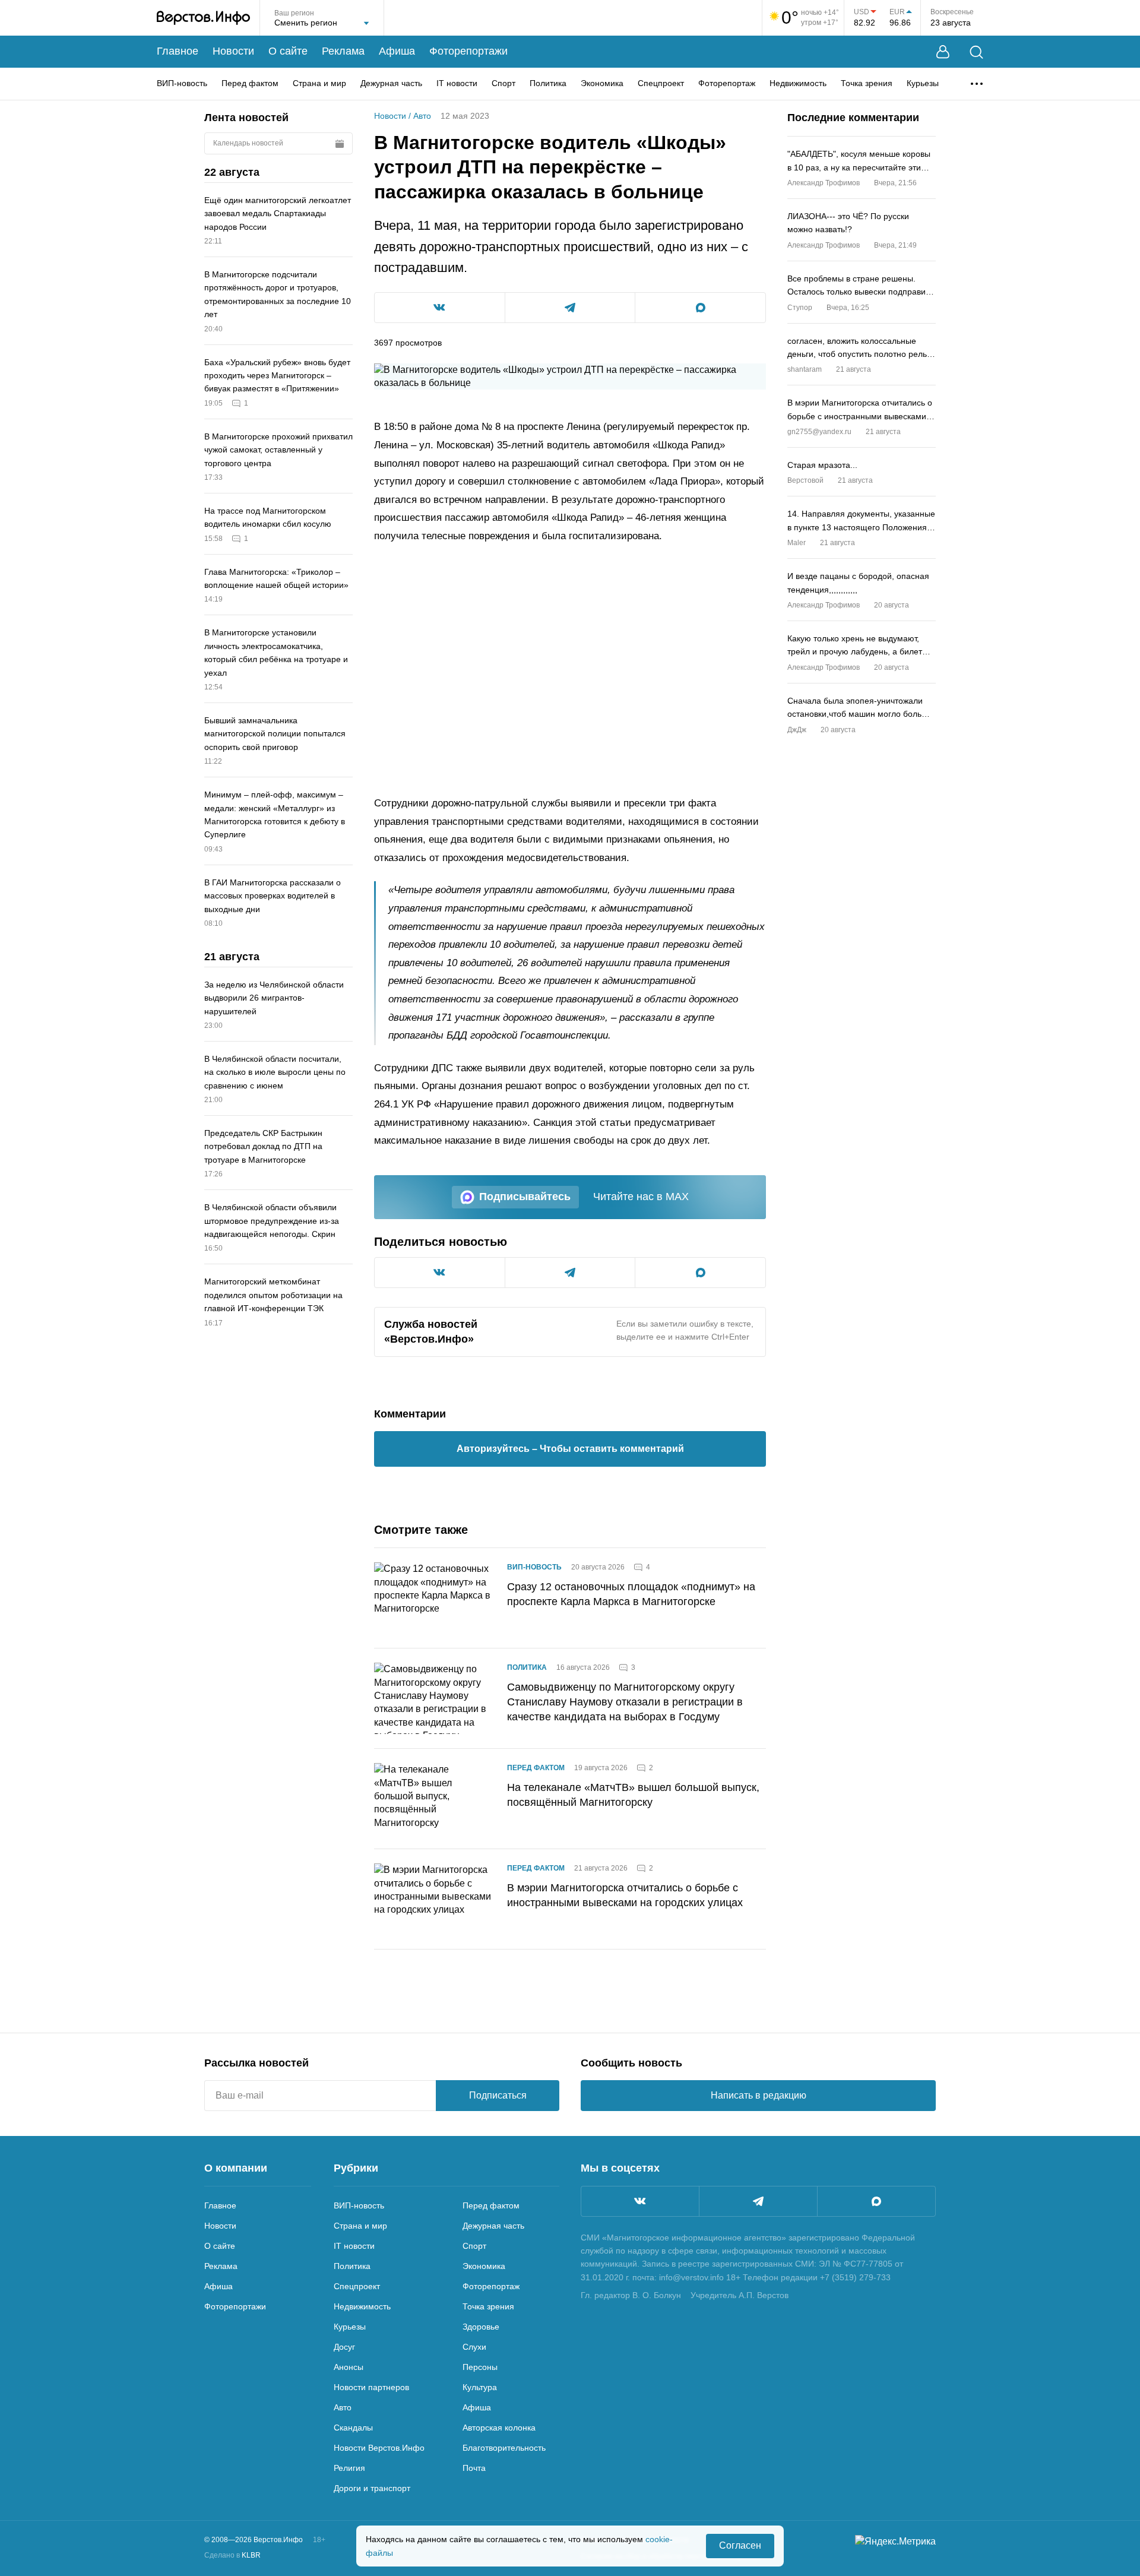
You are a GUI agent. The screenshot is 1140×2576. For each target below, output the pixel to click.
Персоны (480, 2367)
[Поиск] (976, 52)
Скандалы (353, 2428)
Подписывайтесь (525, 1197)
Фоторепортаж (727, 83)
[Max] (876, 2201)
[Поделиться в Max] (700, 308)
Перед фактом (250, 83)
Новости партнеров (371, 2387)
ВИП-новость (182, 83)
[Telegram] (758, 2201)
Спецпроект (661, 83)
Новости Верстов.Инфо (379, 2448)
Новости (233, 51)
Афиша (397, 51)
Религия (349, 2468)
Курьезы (923, 83)
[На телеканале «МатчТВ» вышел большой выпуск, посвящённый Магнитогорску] (433, 1799)
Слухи (474, 2347)
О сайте (288, 51)
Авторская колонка (499, 2428)
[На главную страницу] (203, 18)
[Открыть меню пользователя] (943, 52)
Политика (548, 83)
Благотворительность (504, 2448)
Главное (178, 51)
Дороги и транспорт (372, 2488)
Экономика (602, 83)
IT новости (457, 83)
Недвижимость (798, 83)
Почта (474, 2468)
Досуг (344, 2347)
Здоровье (481, 2327)
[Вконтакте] (640, 2201)
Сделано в (232, 2555)
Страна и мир (319, 83)
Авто (422, 116)
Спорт (503, 83)
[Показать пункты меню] (977, 84)
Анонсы (349, 2367)
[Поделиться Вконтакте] (440, 308)
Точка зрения (867, 83)
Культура (480, 2387)
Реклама (343, 51)
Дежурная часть (391, 83)
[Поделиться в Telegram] (570, 308)
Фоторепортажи (468, 51)
